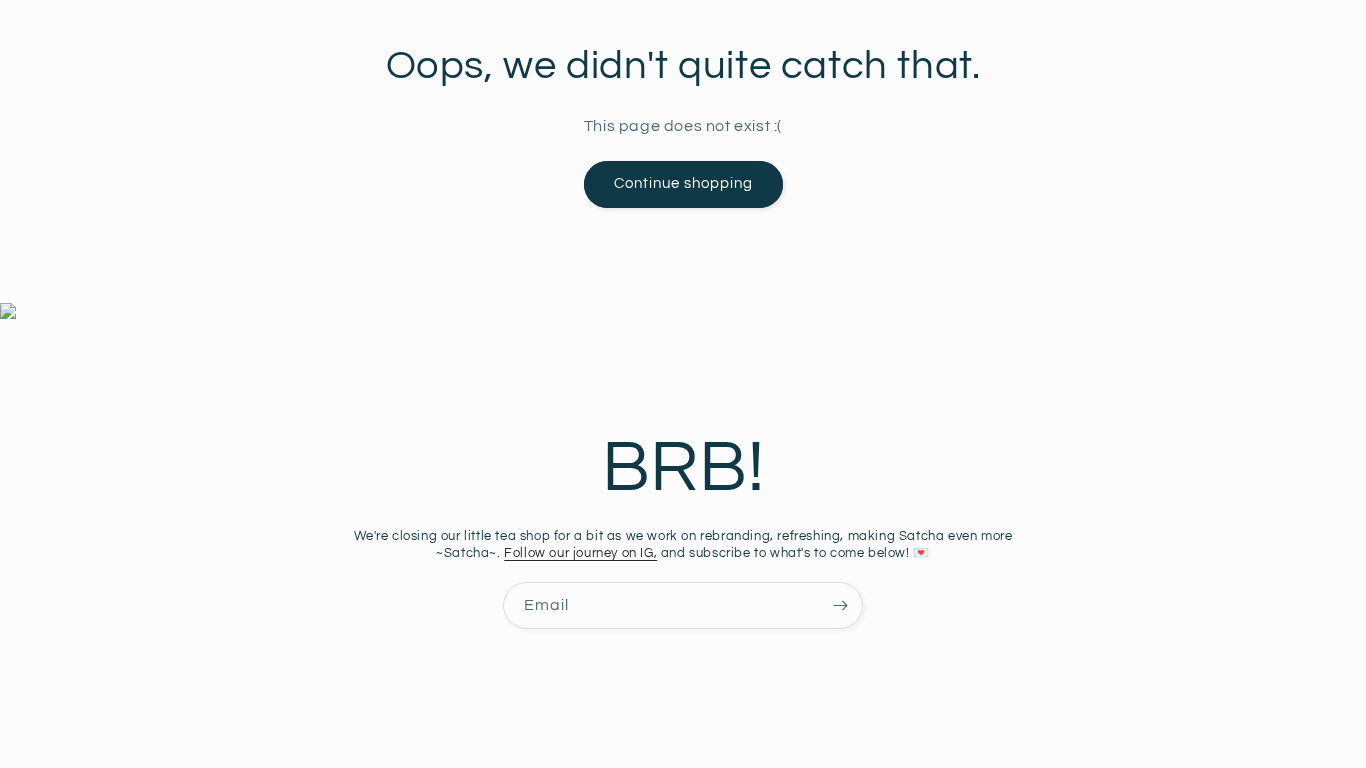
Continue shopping (683, 183)
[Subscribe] (840, 605)
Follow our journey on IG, (580, 553)
